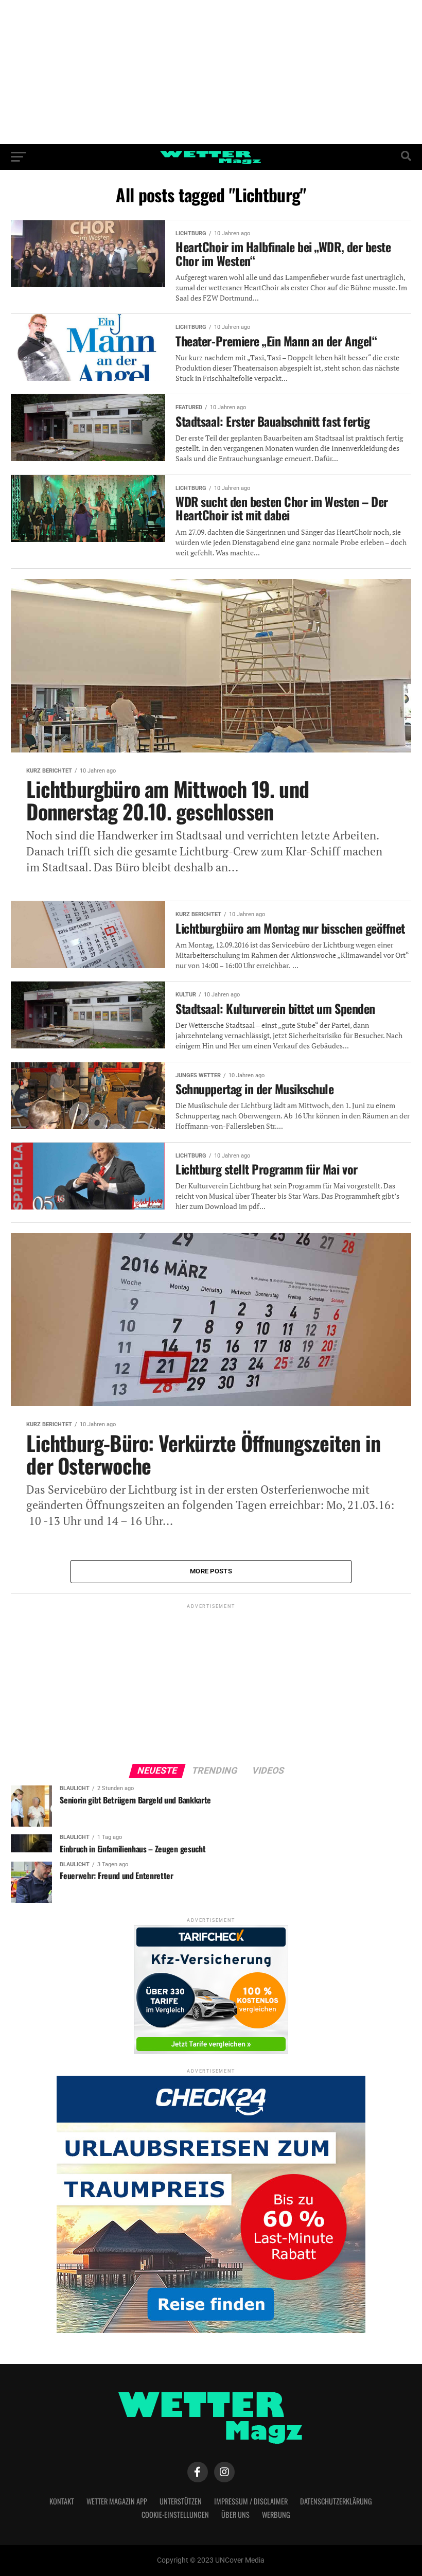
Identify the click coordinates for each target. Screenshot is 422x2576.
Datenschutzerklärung (336, 2501)
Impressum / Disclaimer (251, 2501)
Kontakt (62, 2501)
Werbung (276, 2514)
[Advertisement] (211, 72)
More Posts (211, 1571)
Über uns (235, 2514)
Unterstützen (181, 2501)
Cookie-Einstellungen (175, 2514)
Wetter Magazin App (117, 2501)
